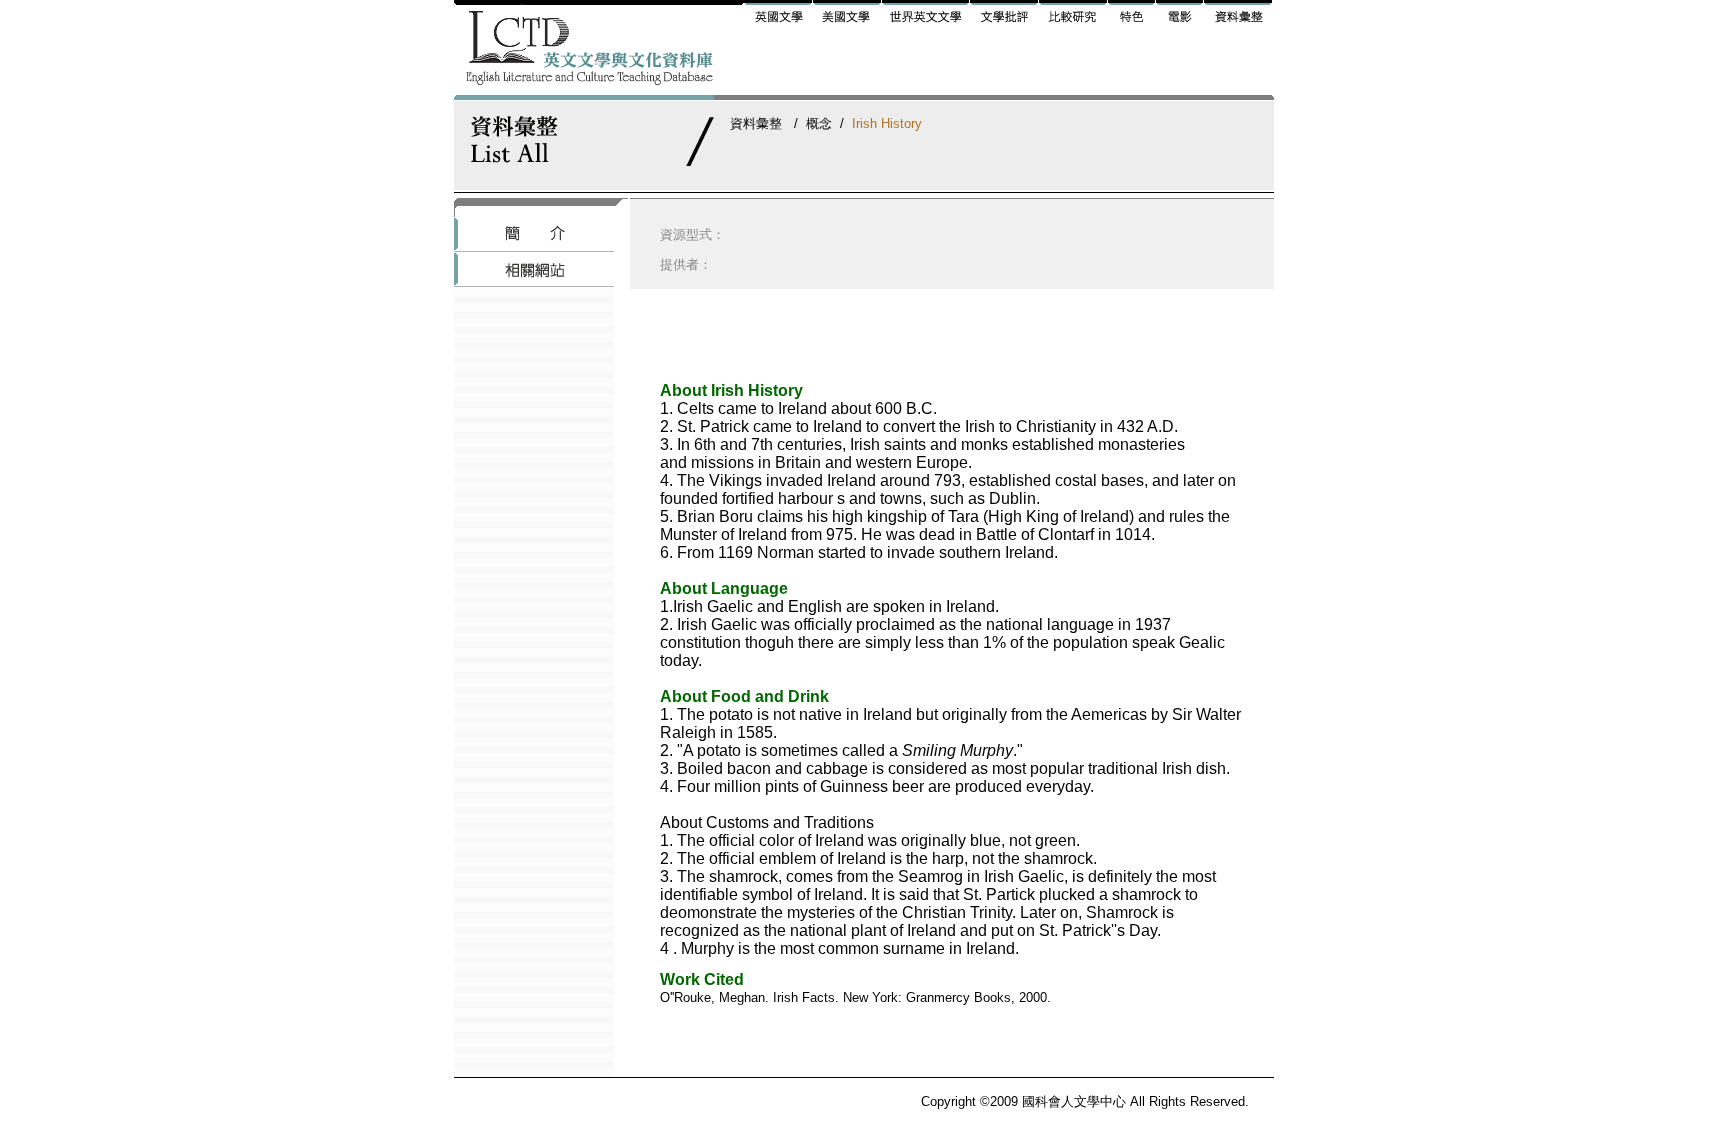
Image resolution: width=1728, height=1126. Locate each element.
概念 (819, 123)
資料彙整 (756, 123)
